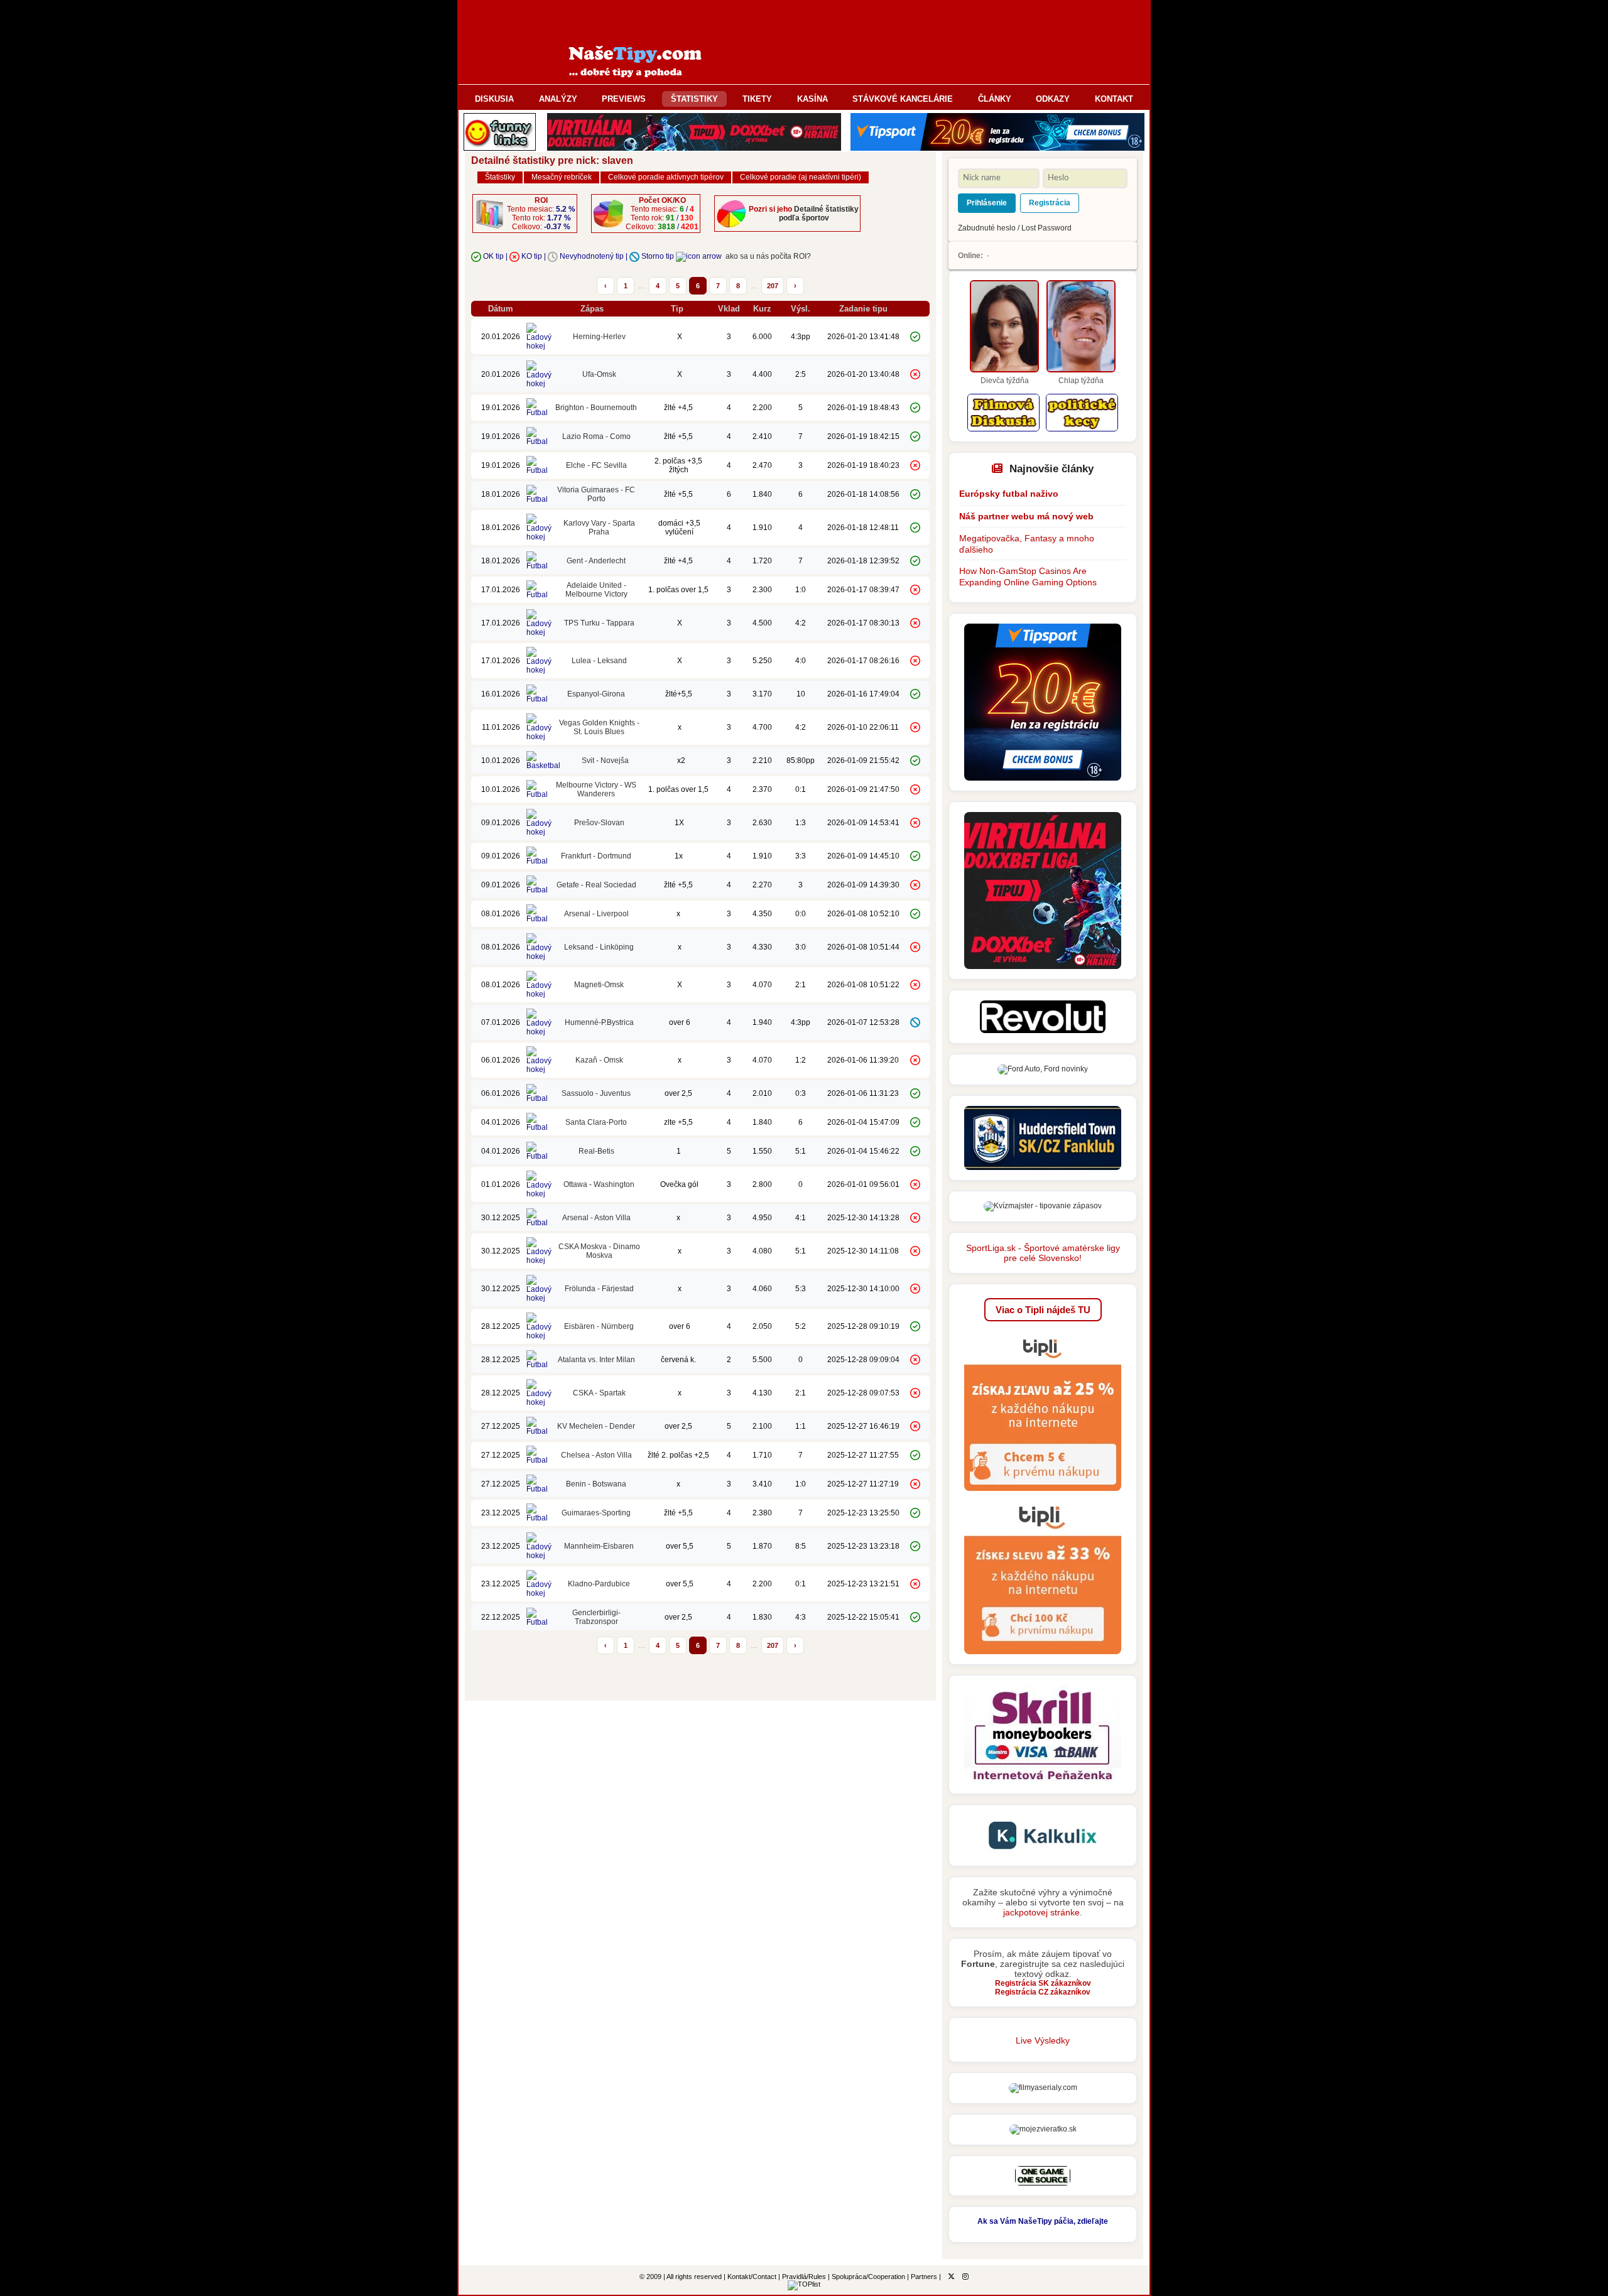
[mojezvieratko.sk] (1043, 2129)
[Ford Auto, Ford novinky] (1043, 1069)
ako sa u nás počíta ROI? (768, 256)
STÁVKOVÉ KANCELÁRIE (903, 99)
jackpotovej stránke (1041, 1912)
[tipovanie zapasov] (1043, 1206)
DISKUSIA (494, 99)
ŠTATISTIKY (694, 99)
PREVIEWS (624, 99)
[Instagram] (965, 2277)
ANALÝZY (558, 99)
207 (773, 286)
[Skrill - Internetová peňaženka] (1043, 1781)
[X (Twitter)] (951, 2277)
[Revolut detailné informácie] (1043, 1031)
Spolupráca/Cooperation (868, 2277)
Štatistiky (500, 177)
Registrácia (1050, 203)
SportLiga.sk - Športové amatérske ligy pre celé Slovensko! (1043, 1253)
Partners (924, 2277)
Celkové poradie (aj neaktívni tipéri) (801, 177)
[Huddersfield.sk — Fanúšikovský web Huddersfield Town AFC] (1043, 1167)
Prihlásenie (987, 203)
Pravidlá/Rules (804, 2277)
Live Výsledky (1043, 2040)
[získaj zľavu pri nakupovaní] (1043, 1495)
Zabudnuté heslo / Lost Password (1015, 228)
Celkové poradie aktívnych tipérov (666, 177)
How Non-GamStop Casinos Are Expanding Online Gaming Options (1028, 577)
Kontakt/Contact (752, 2277)
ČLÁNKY (995, 99)
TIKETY (757, 99)
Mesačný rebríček (562, 177)
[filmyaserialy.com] (1043, 2088)
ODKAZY (1053, 99)
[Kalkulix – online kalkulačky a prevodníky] (1043, 1853)
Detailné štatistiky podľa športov (819, 214)
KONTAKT (1114, 99)
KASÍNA (812, 99)
